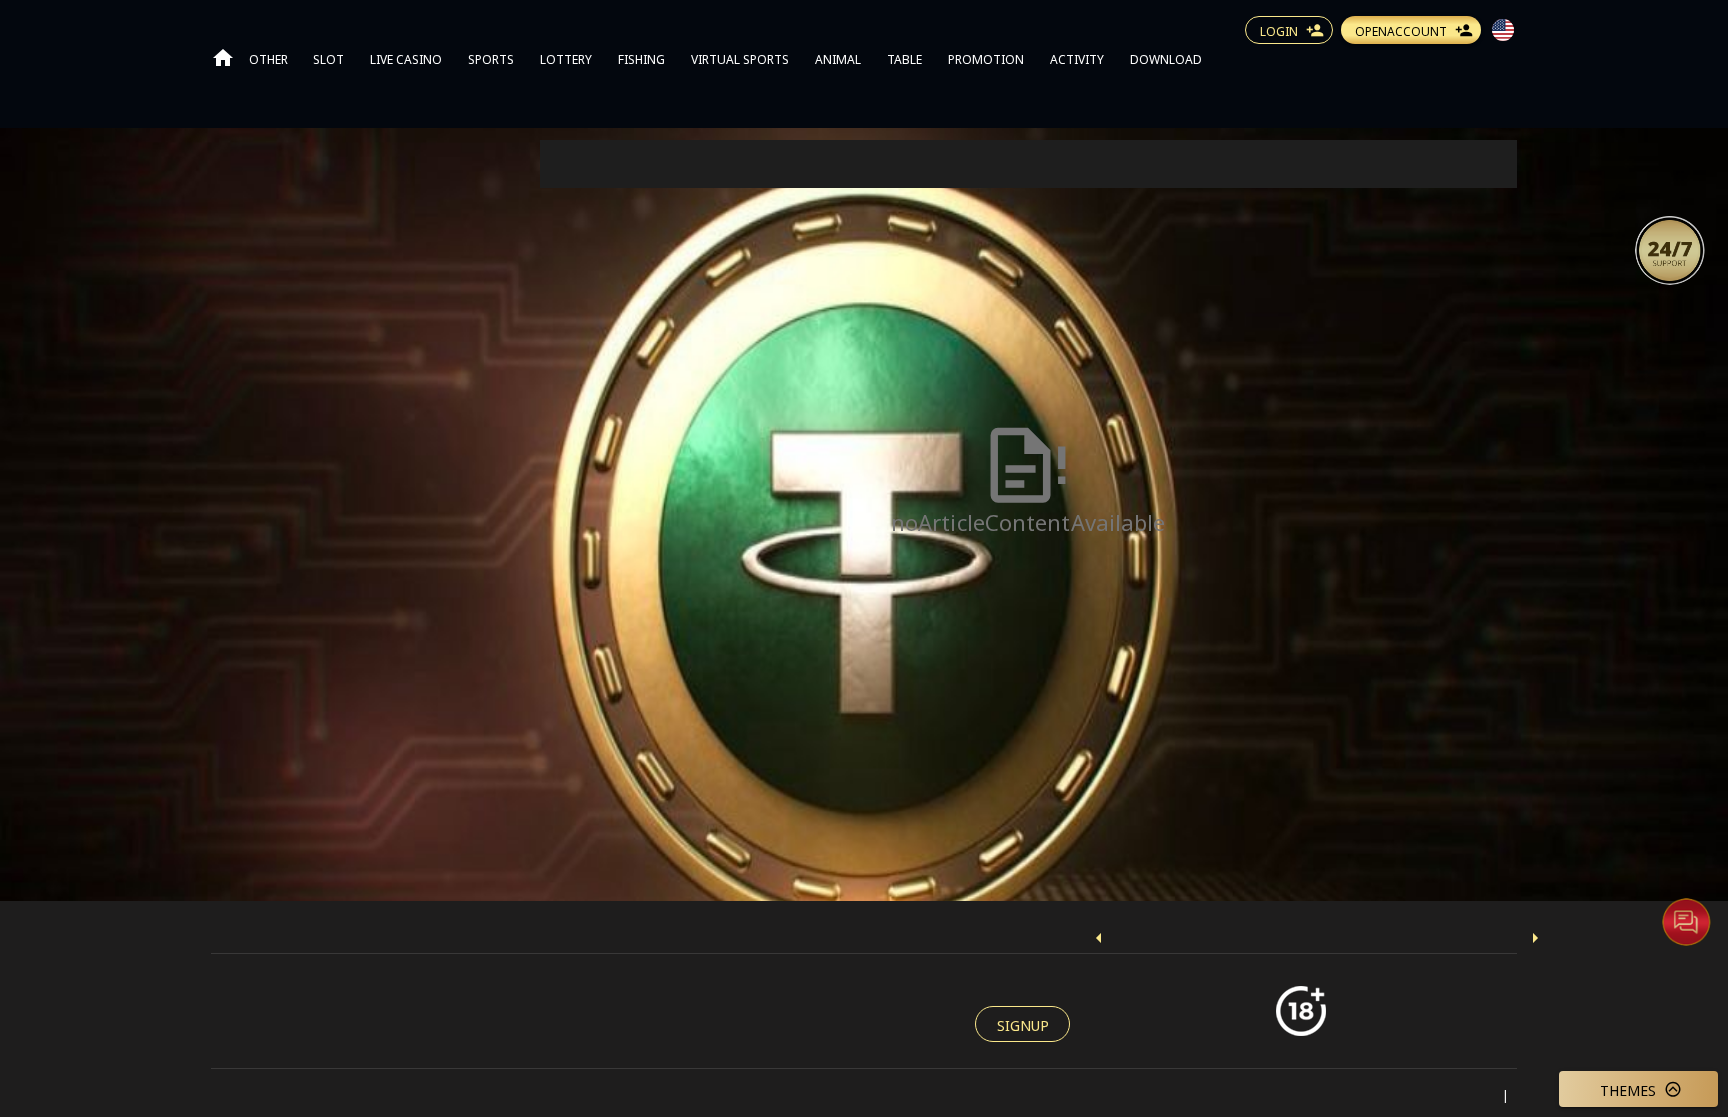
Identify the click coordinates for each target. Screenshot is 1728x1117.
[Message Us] (1686, 921)
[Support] (1670, 250)
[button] (1670, 249)
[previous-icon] (1099, 938)
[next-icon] (1535, 938)
